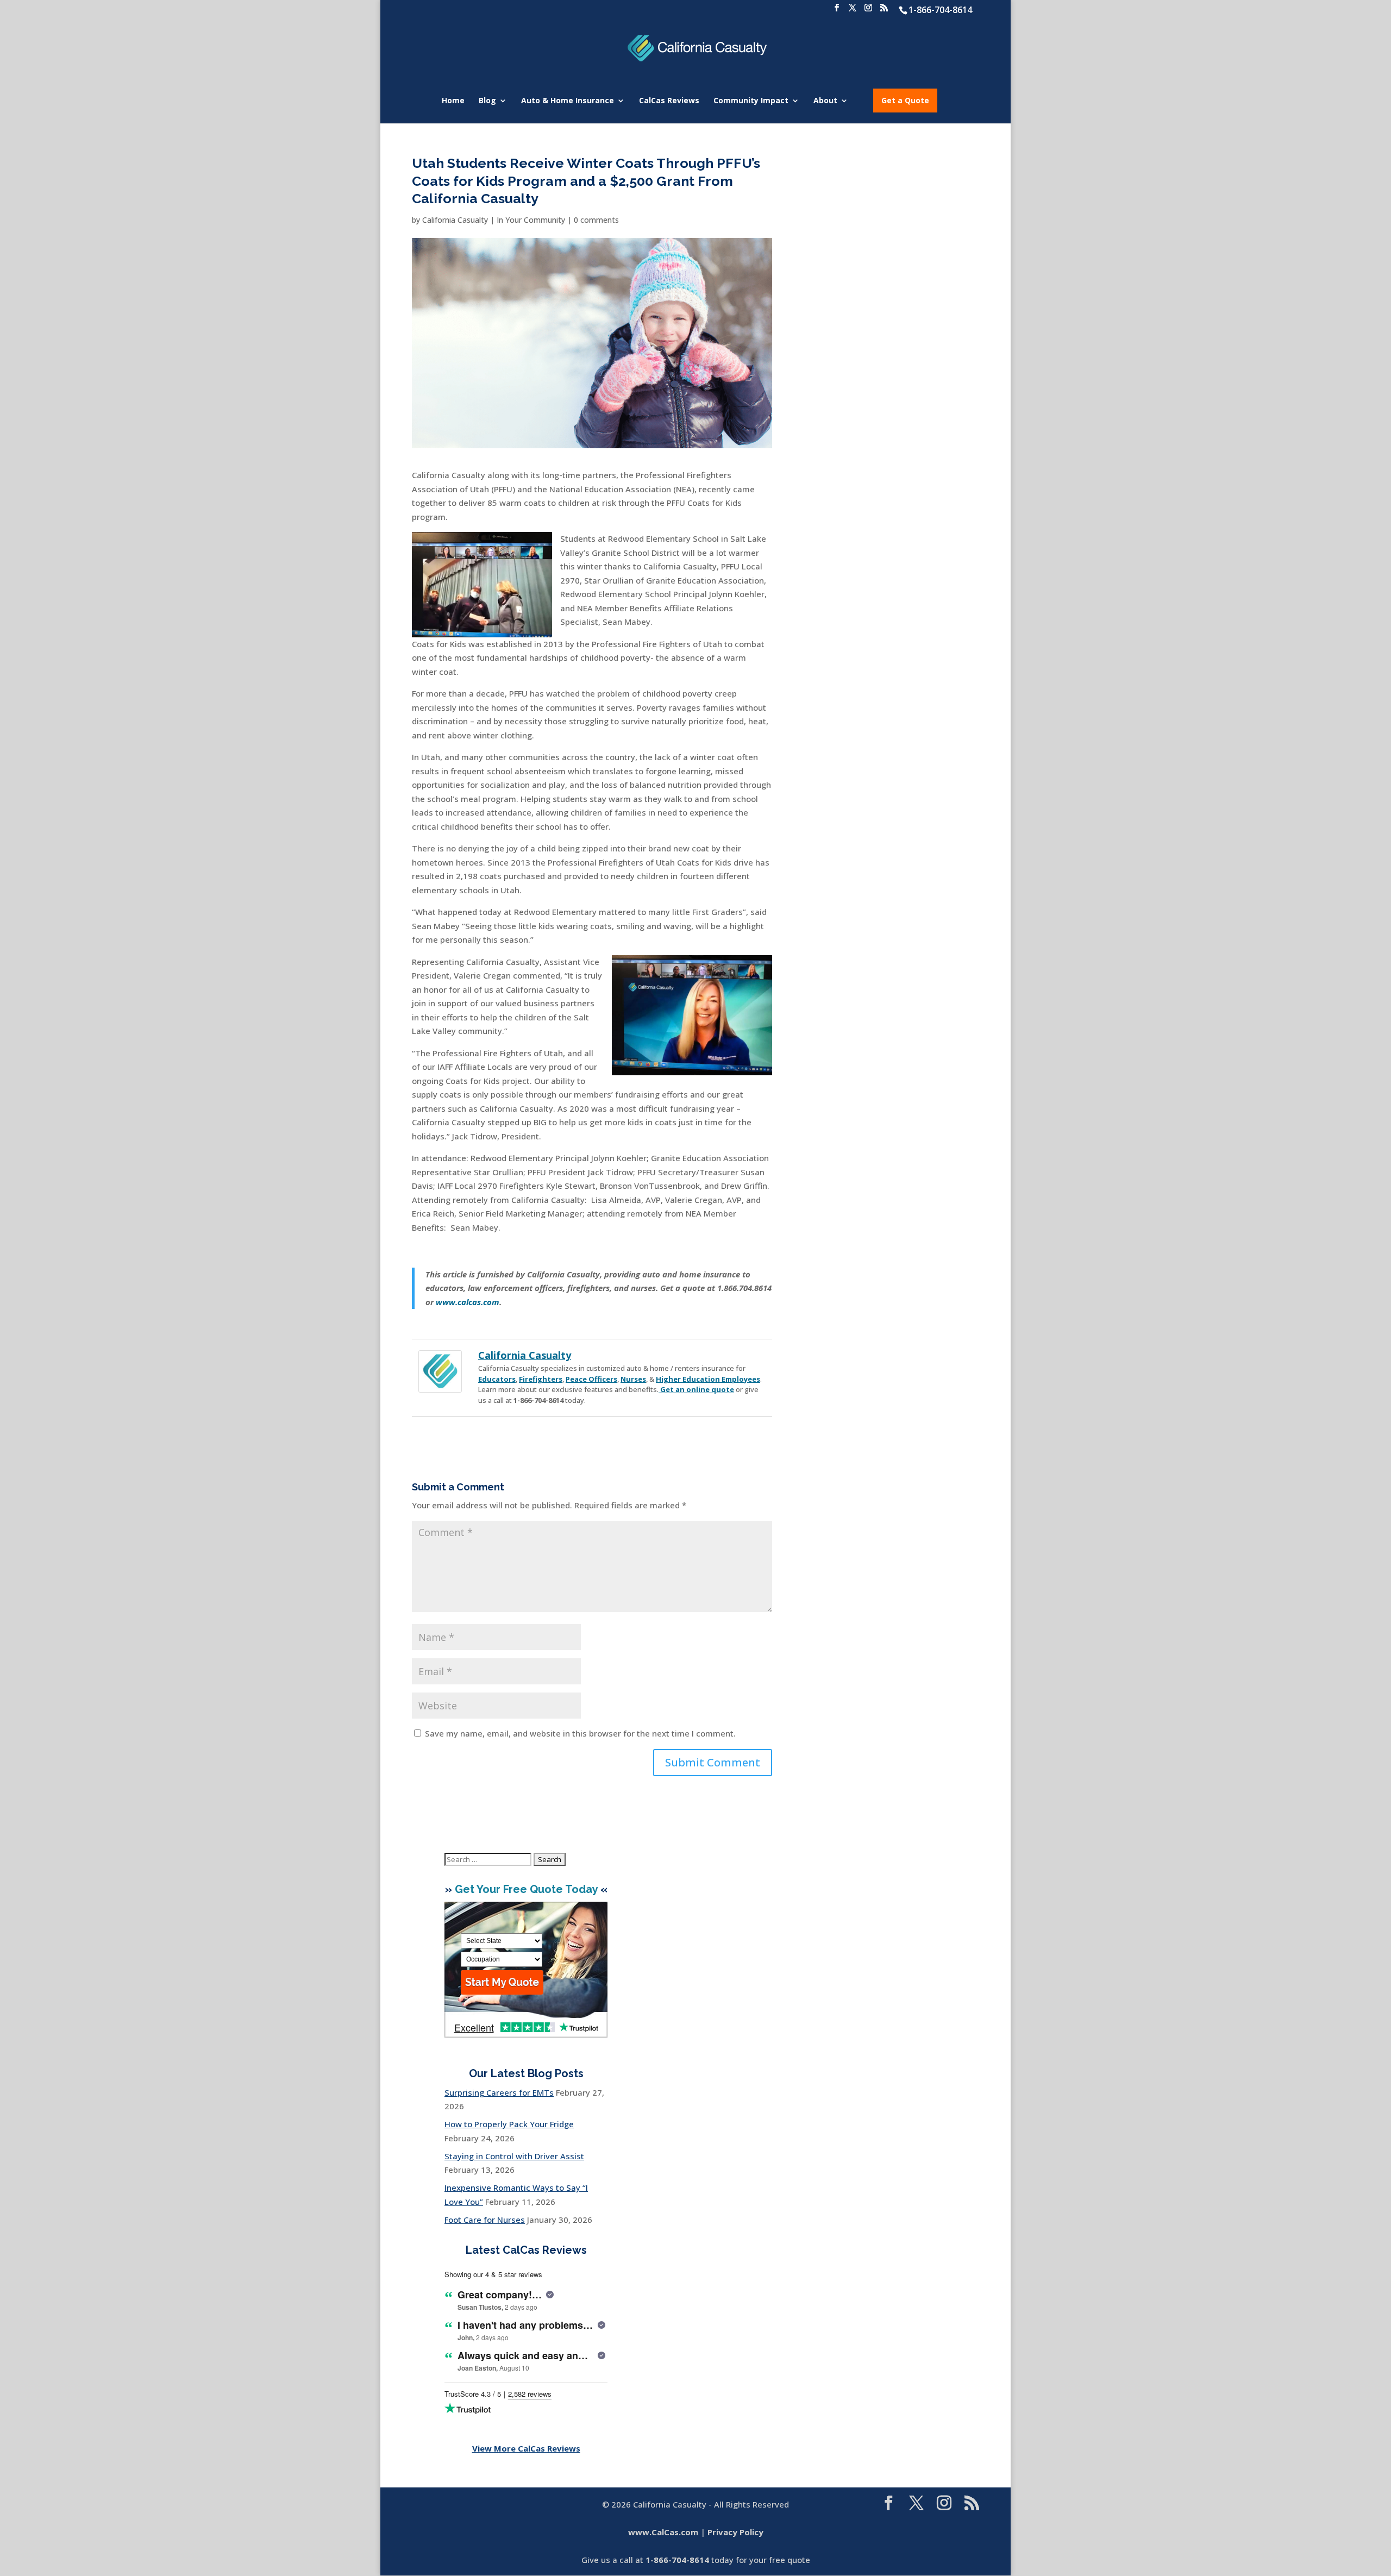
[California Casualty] (440, 1385)
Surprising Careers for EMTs (499, 2092)
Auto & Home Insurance (568, 101)
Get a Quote (905, 100)
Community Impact (751, 101)
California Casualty (455, 220)
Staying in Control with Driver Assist (514, 2156)
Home (453, 101)
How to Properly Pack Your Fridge (509, 2124)
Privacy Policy (735, 2532)
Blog (487, 101)
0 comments (596, 220)
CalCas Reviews (669, 101)
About (825, 101)
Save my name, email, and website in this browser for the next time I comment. (580, 1733)
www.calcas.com (468, 1302)
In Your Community (531, 220)
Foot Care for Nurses (485, 2220)
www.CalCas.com (663, 2532)
